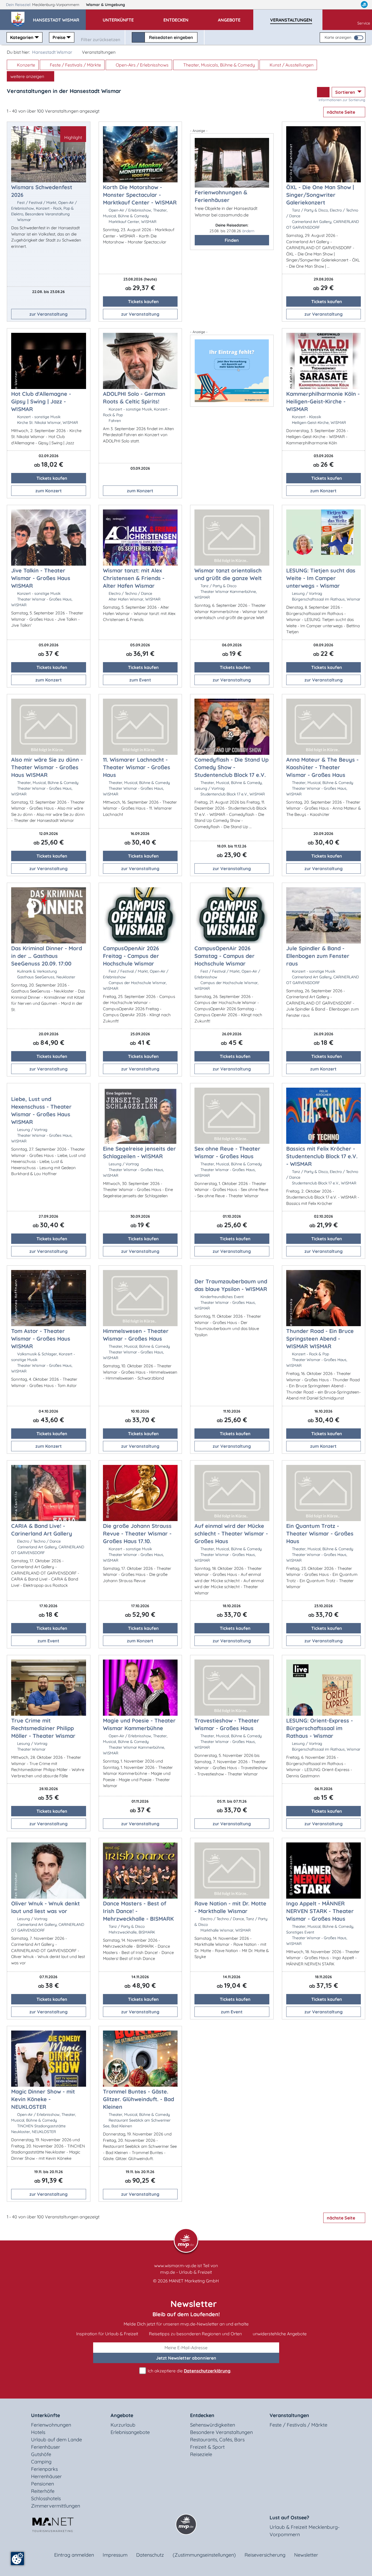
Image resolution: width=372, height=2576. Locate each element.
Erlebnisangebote (130, 2432)
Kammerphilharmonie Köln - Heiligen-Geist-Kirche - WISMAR (323, 401)
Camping (41, 2462)
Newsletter (306, 2555)
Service (364, 23)
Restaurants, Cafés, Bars (217, 2440)
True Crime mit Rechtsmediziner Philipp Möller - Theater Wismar (43, 1728)
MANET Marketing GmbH (194, 2281)
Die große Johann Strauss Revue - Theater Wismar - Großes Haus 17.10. (137, 1533)
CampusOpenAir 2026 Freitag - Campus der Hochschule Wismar (131, 956)
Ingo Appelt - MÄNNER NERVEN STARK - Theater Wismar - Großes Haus (320, 1911)
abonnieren (186, 2358)
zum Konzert (49, 491)
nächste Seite (341, 112)
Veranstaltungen (289, 2415)
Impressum (115, 2555)
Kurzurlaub (123, 2425)
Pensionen (42, 2484)
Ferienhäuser (46, 2447)
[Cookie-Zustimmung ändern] (17, 2559)
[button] (59, 17)
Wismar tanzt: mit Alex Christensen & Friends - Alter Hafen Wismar (134, 578)
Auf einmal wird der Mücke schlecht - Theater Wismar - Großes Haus (231, 1533)
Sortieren (346, 92)
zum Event (140, 680)
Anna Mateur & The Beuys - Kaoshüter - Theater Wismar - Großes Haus (322, 767)
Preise (59, 37)
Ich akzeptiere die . (189, 2371)
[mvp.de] (364, 5)
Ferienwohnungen (51, 2425)
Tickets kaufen (143, 301)
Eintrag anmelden (74, 2555)
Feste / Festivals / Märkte (75, 65)
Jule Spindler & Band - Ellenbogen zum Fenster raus (318, 956)
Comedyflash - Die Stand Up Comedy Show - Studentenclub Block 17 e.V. (231, 767)
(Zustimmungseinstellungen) (204, 2555)
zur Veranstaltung (48, 314)
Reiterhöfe (43, 2491)
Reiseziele (201, 2454)
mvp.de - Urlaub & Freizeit (186, 2272)
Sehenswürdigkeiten (213, 2425)
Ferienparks (44, 2469)
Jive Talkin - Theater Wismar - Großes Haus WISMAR (41, 578)
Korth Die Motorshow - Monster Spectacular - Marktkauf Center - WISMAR (140, 195)
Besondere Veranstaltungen (221, 2432)
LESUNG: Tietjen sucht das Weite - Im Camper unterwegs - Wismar (321, 578)
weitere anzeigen (28, 76)
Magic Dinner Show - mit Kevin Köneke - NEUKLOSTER (43, 2099)
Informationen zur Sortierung (342, 100)
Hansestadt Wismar (52, 52)
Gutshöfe (41, 2454)
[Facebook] (340, 5)
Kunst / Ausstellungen (291, 65)
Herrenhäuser (46, 2476)
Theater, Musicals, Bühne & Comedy (219, 65)
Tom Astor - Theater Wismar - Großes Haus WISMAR (41, 1339)
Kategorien (22, 37)
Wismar (106, 5)
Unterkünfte (45, 2415)
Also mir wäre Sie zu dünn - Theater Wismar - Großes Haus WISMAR (47, 767)
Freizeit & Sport (207, 2447)
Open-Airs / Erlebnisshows (142, 65)
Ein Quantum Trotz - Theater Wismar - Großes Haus (320, 1533)
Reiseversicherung (265, 2555)
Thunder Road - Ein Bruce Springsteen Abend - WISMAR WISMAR (320, 1339)
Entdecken (202, 2415)
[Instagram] (353, 5)
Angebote (122, 2415)
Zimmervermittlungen (56, 2506)
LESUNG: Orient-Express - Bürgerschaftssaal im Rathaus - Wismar (320, 1728)
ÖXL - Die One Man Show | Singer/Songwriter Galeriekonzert (320, 195)
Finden (232, 240)
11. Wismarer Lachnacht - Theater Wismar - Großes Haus (137, 767)
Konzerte (25, 65)
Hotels (38, 2432)
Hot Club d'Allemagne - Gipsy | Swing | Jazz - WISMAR (41, 401)
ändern (248, 231)
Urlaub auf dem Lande (57, 2440)
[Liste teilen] (323, 92)
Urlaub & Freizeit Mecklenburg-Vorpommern (305, 2531)
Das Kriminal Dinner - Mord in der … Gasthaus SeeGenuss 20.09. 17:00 (47, 956)
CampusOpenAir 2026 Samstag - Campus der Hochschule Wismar (225, 956)
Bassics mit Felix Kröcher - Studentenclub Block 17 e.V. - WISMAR (322, 1156)
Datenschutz (150, 2555)
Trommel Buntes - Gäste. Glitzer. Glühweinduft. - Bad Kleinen (138, 2099)
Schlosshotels (46, 2498)
